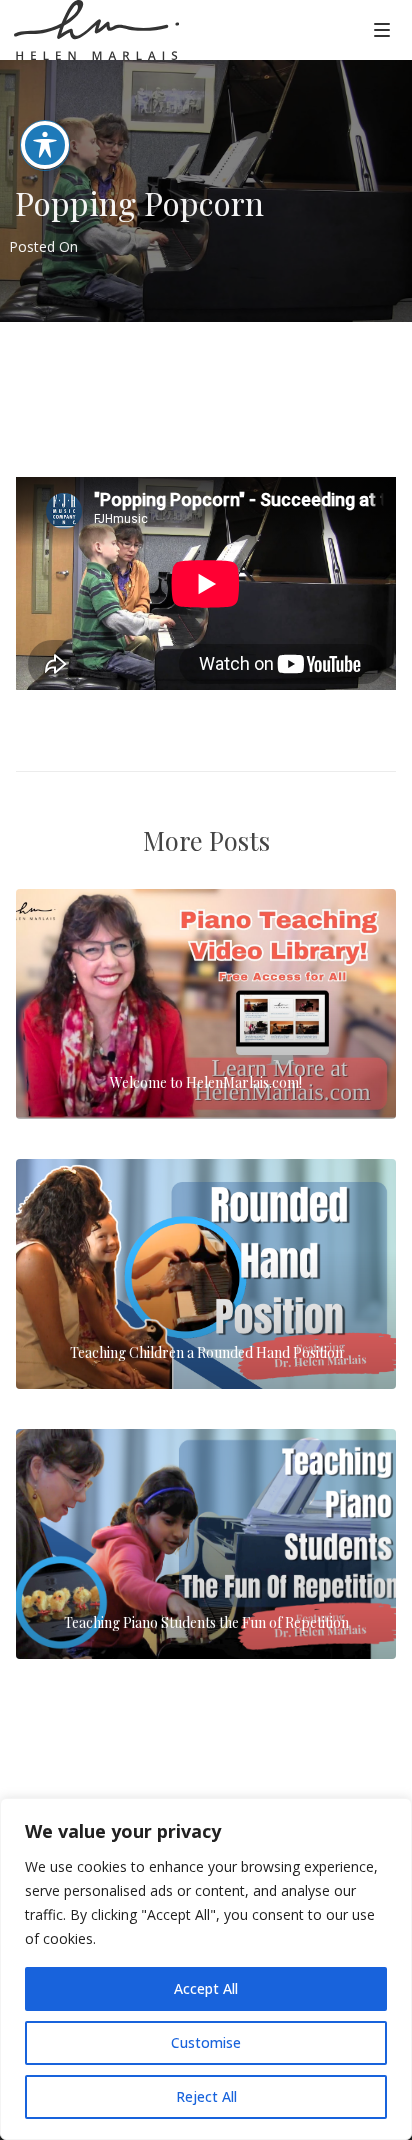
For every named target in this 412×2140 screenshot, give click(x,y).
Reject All (206, 2096)
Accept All (206, 1988)
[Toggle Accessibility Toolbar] (45, 145)
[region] (206, 1969)
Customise (206, 2042)
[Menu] (382, 29)
